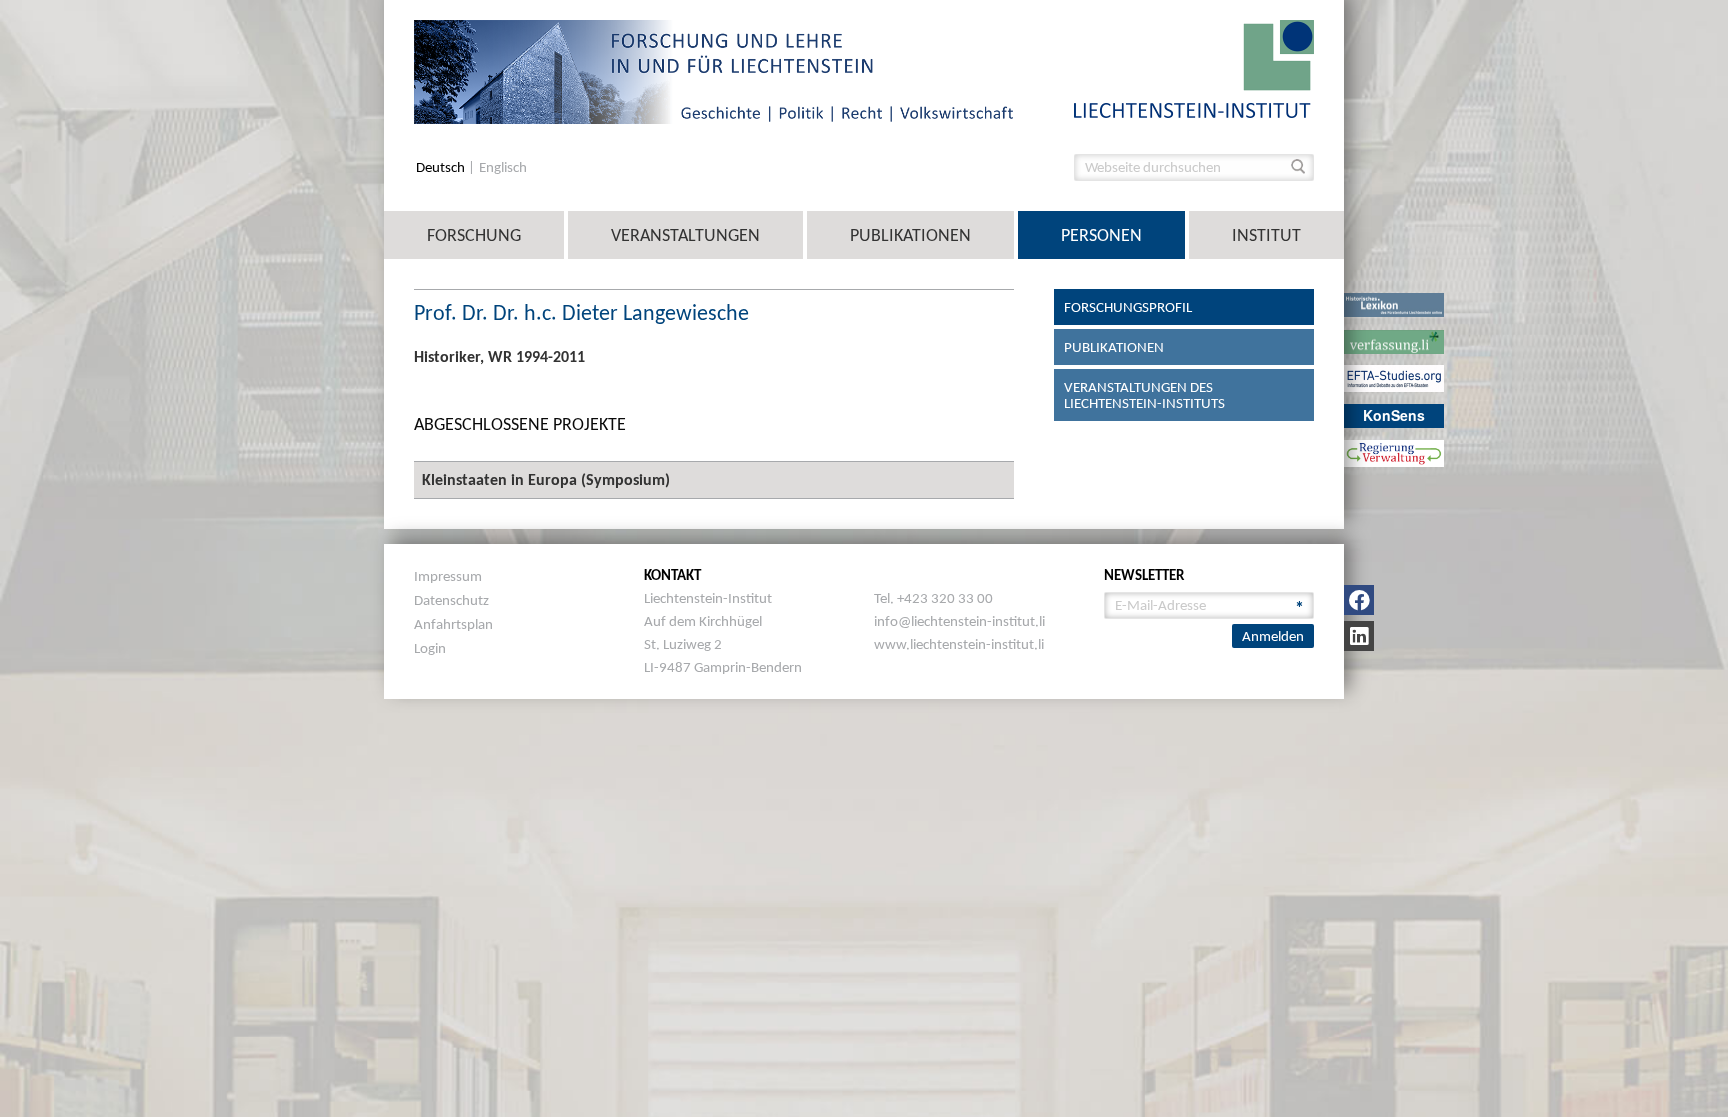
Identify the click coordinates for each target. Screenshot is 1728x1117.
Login (430, 648)
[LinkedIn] (1359, 636)
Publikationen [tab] (1114, 347)
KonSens (1394, 415)
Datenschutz (451, 600)
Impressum (448, 576)
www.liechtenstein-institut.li (959, 644)
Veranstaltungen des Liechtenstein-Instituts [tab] (1144, 395)
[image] (1194, 67)
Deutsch (442, 167)
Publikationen (910, 235)
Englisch (503, 167)
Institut (1266, 235)
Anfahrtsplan (453, 624)
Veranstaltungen (685, 235)
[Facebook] (1359, 600)
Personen (1101, 235)
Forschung (474, 235)
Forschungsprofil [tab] (1128, 307)
